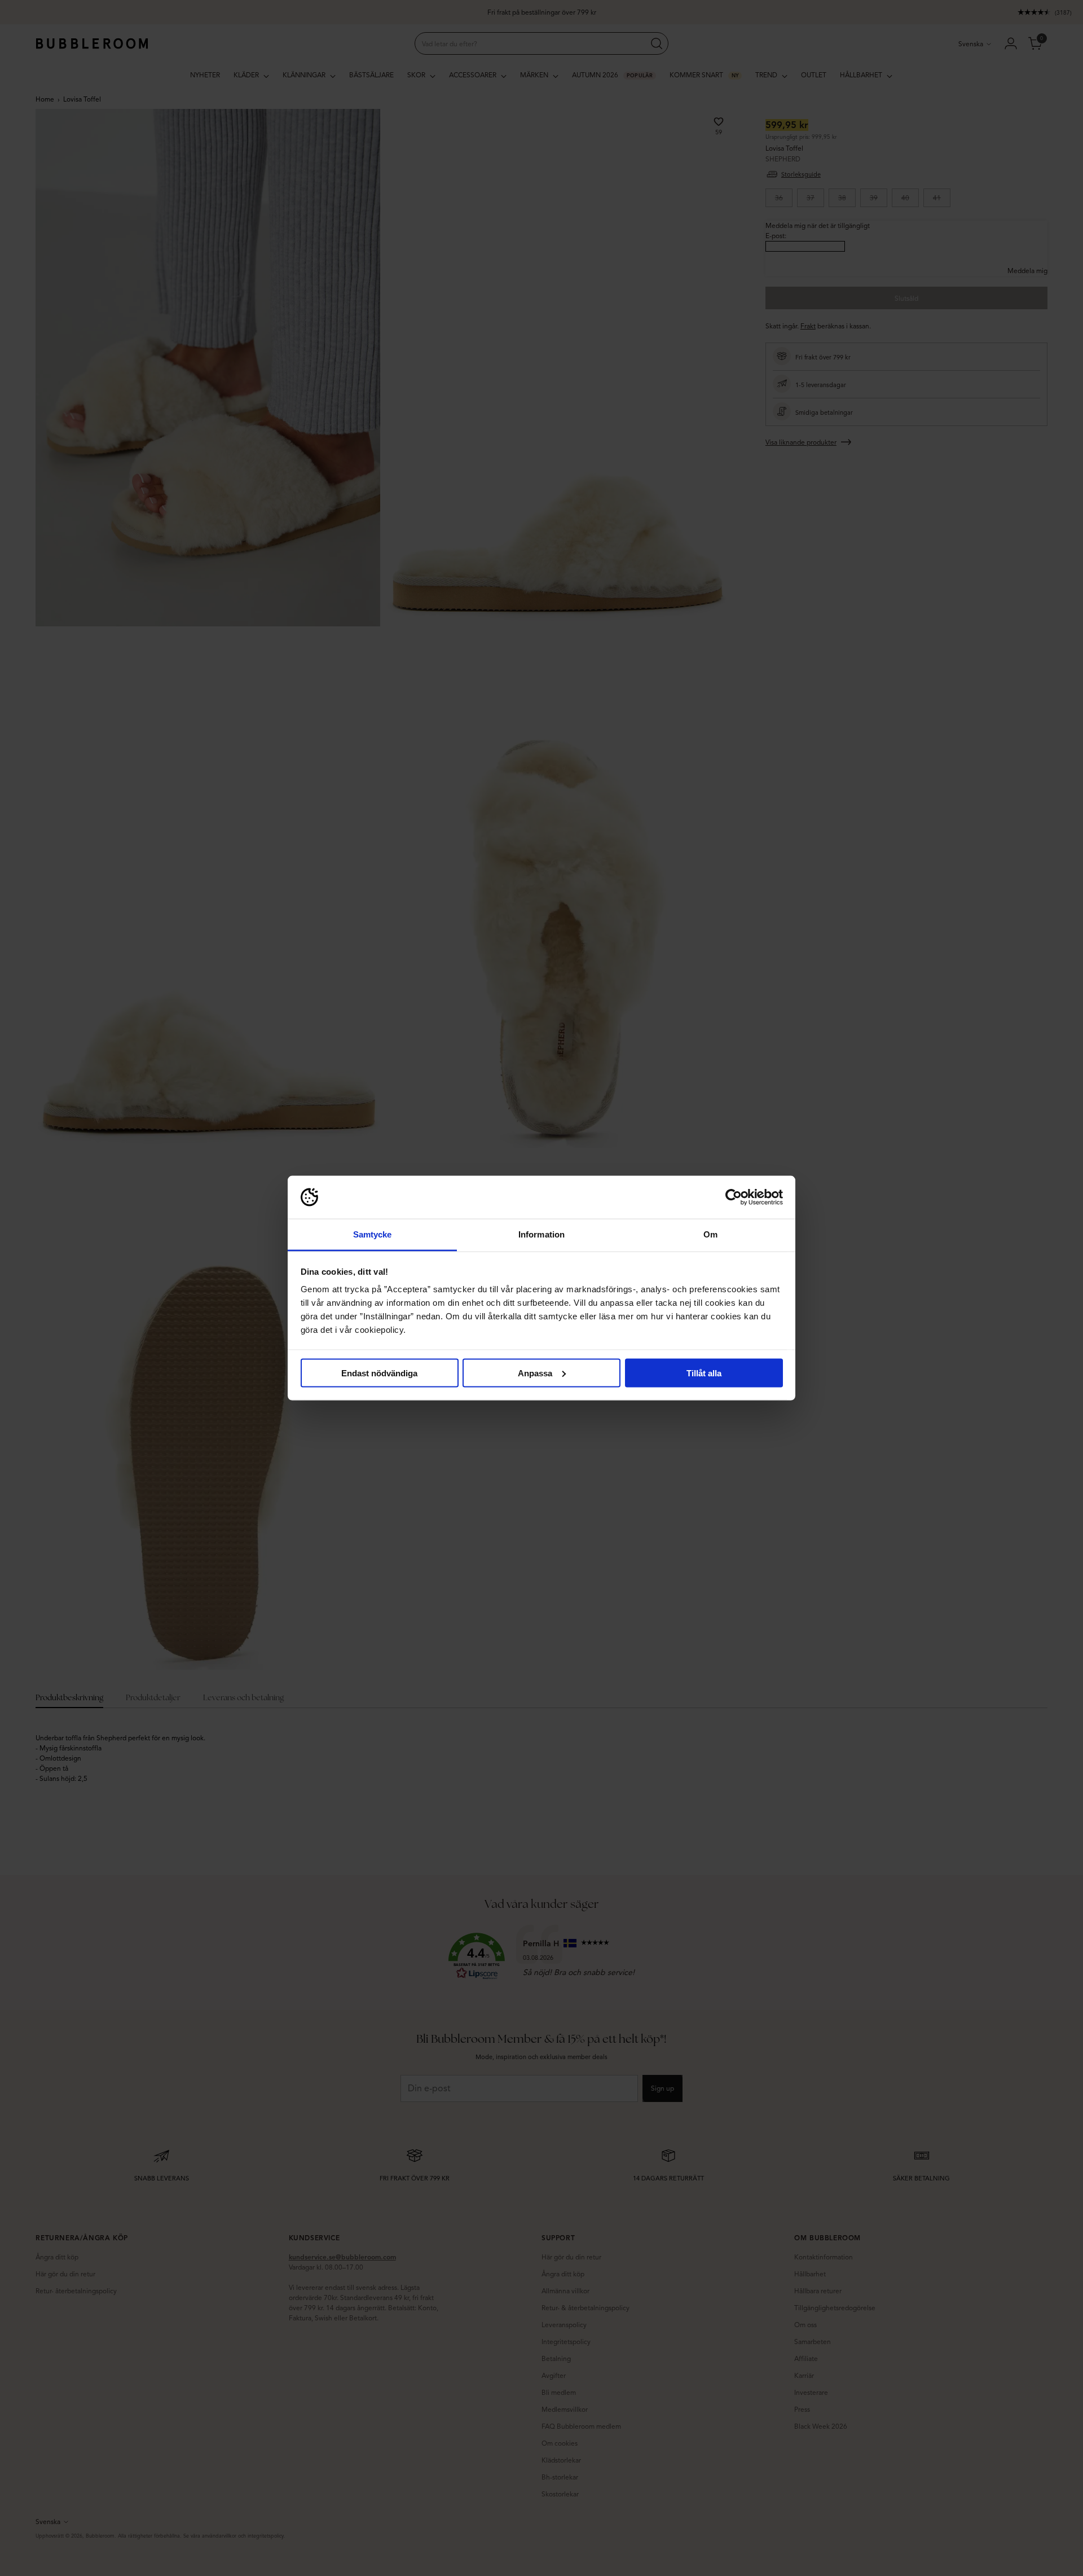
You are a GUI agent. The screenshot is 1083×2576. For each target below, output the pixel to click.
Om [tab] (710, 1234)
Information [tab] (541, 1234)
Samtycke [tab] (373, 1234)
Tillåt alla (704, 1373)
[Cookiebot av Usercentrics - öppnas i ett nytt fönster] (734, 1197)
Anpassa (535, 1373)
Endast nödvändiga (379, 1373)
